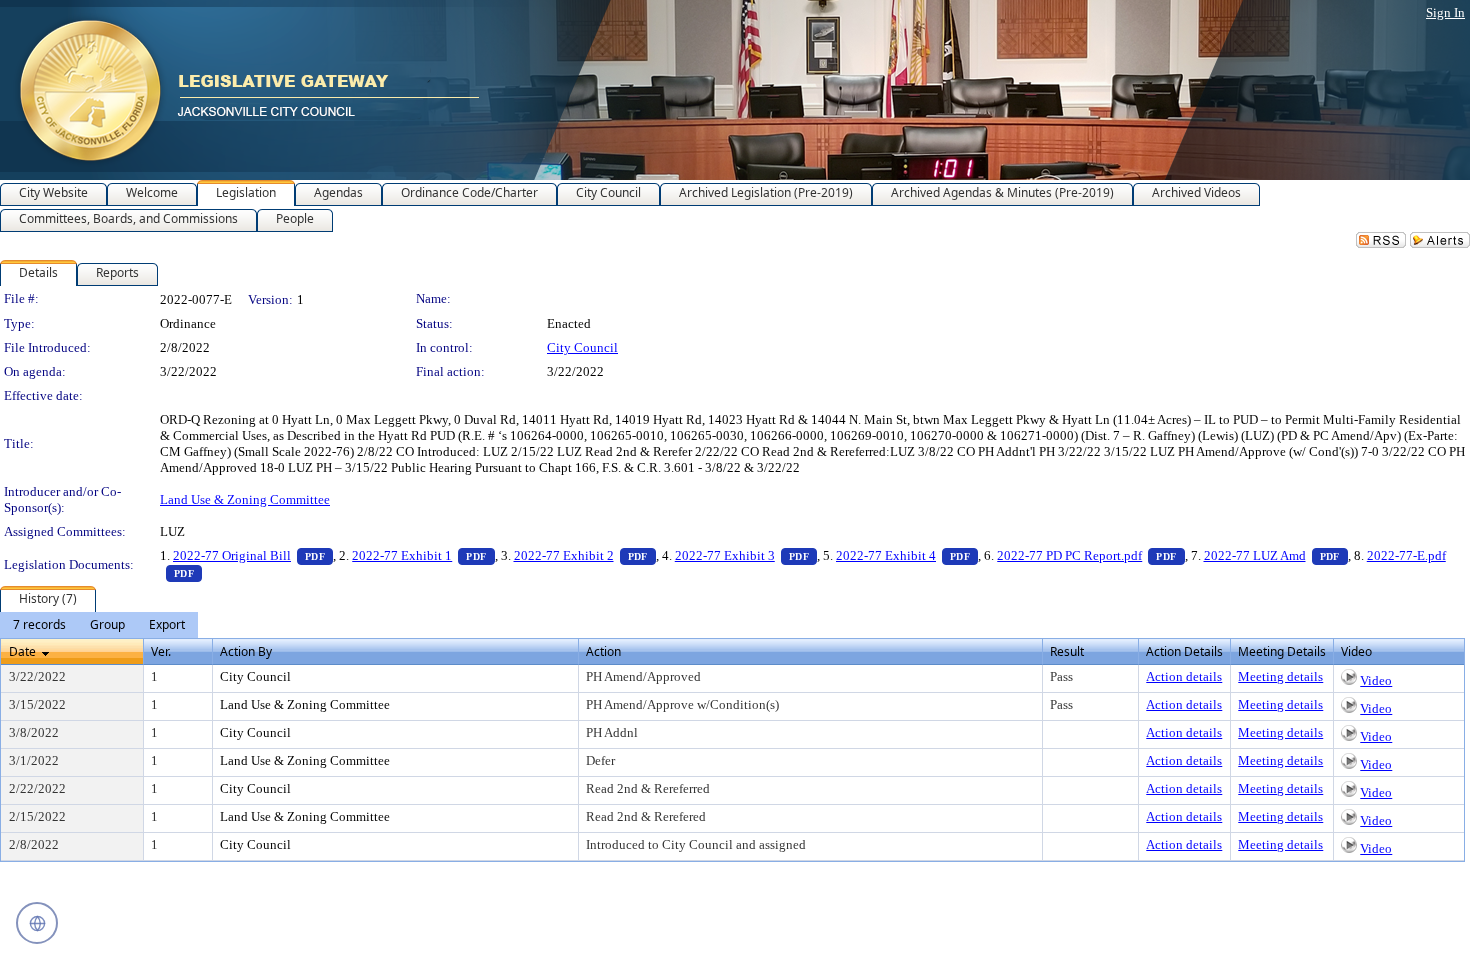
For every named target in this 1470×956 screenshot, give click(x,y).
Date (22, 651)
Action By (246, 651)
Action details (1184, 676)
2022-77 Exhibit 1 (423, 555)
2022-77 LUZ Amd (1276, 555)
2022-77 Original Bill (253, 555)
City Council (582, 347)
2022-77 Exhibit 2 (585, 555)
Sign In (1445, 12)
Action (603, 651)
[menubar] (99, 625)
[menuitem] (39, 625)
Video (1376, 680)
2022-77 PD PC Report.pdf (1090, 555)
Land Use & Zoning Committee (245, 499)
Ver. (161, 651)
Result (1067, 651)
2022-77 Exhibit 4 (907, 555)
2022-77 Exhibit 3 (746, 555)
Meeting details (1280, 676)
